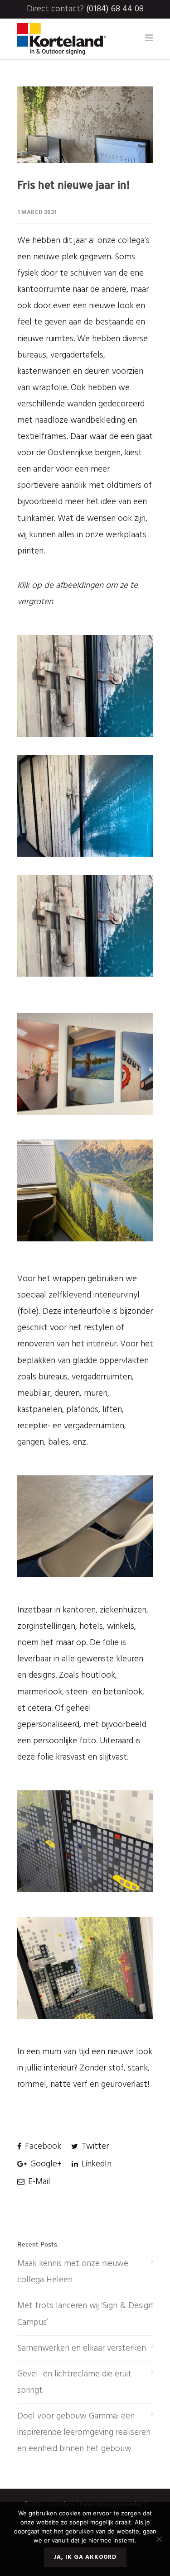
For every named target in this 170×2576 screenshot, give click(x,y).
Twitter (94, 2147)
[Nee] (159, 2539)
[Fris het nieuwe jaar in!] (85, 125)
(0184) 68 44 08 (115, 9)
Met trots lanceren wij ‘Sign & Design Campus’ (85, 2314)
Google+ (45, 2164)
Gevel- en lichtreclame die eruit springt (74, 2382)
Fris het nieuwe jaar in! (73, 185)
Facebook (42, 2147)
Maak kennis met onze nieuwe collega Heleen (73, 2272)
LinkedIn (95, 2164)
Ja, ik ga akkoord (85, 2557)
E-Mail (38, 2182)
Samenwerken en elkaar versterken (82, 2348)
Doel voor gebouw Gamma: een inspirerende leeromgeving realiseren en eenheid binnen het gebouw (84, 2433)
